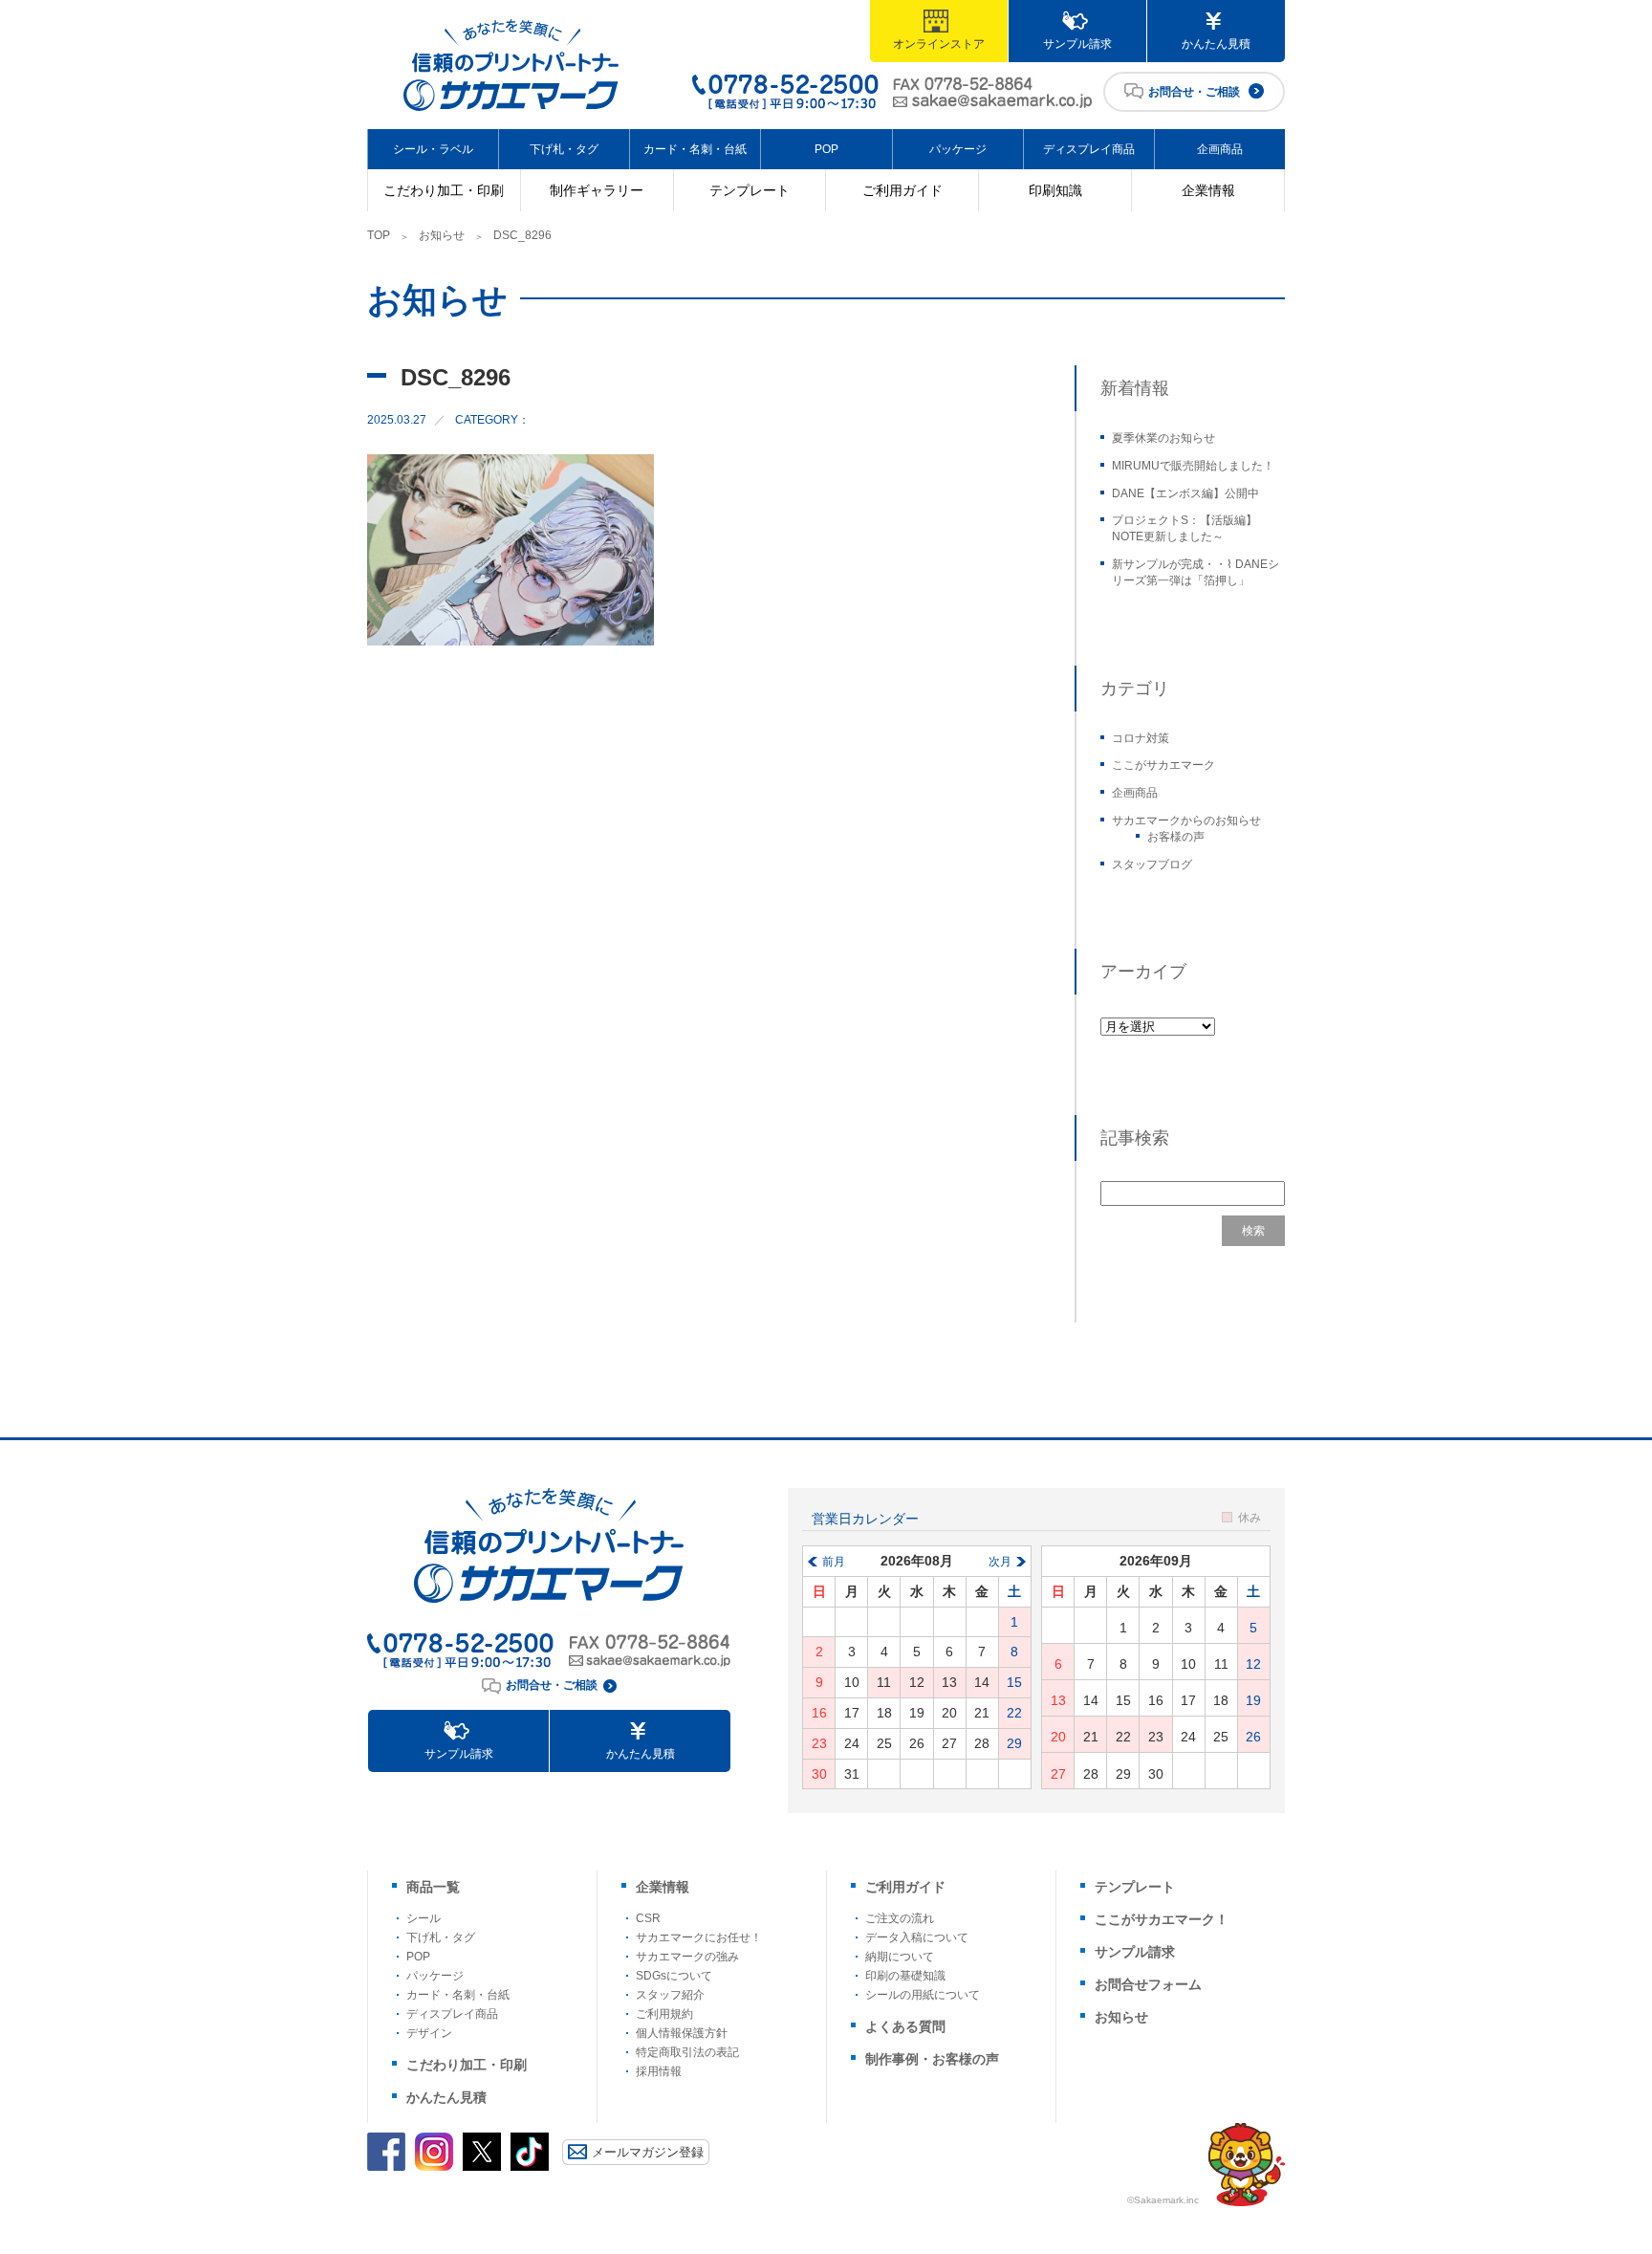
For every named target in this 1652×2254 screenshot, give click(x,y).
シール (424, 1918)
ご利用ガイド (902, 190)
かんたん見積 (1216, 44)
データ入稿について (917, 1937)
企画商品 (1220, 149)
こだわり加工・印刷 (444, 190)
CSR (648, 1918)
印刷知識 (1055, 190)
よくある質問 (905, 2026)
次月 (1000, 1562)
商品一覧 (433, 1887)
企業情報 (1208, 190)
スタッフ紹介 (670, 1995)
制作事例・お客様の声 (932, 2059)
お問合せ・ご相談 (1194, 92)
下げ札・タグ (564, 149)
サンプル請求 (1077, 44)
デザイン (429, 2033)
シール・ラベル (433, 149)
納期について (900, 1957)
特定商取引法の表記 (687, 2052)
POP (826, 149)
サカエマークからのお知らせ (1186, 821)
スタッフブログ (1152, 864)
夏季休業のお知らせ (1163, 438)
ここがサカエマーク (1163, 765)
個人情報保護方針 (682, 2033)
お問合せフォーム (1148, 1984)
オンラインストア (939, 44)
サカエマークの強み (687, 1957)
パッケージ (958, 149)
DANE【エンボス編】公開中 (1185, 493)
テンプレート (750, 190)
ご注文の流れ (900, 1918)
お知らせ (442, 235)
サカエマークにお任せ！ (699, 1937)
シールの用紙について (923, 1995)
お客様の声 (1176, 837)
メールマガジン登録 (648, 2152)
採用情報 (659, 2071)
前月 (834, 1562)
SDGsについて (674, 1976)
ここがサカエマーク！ (1162, 1919)
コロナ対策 (1141, 738)
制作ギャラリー (597, 190)
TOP (379, 235)
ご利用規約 (664, 2014)
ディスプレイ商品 (1089, 149)
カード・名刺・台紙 (695, 149)
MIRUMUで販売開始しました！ (1193, 466)
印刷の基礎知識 (905, 1976)
